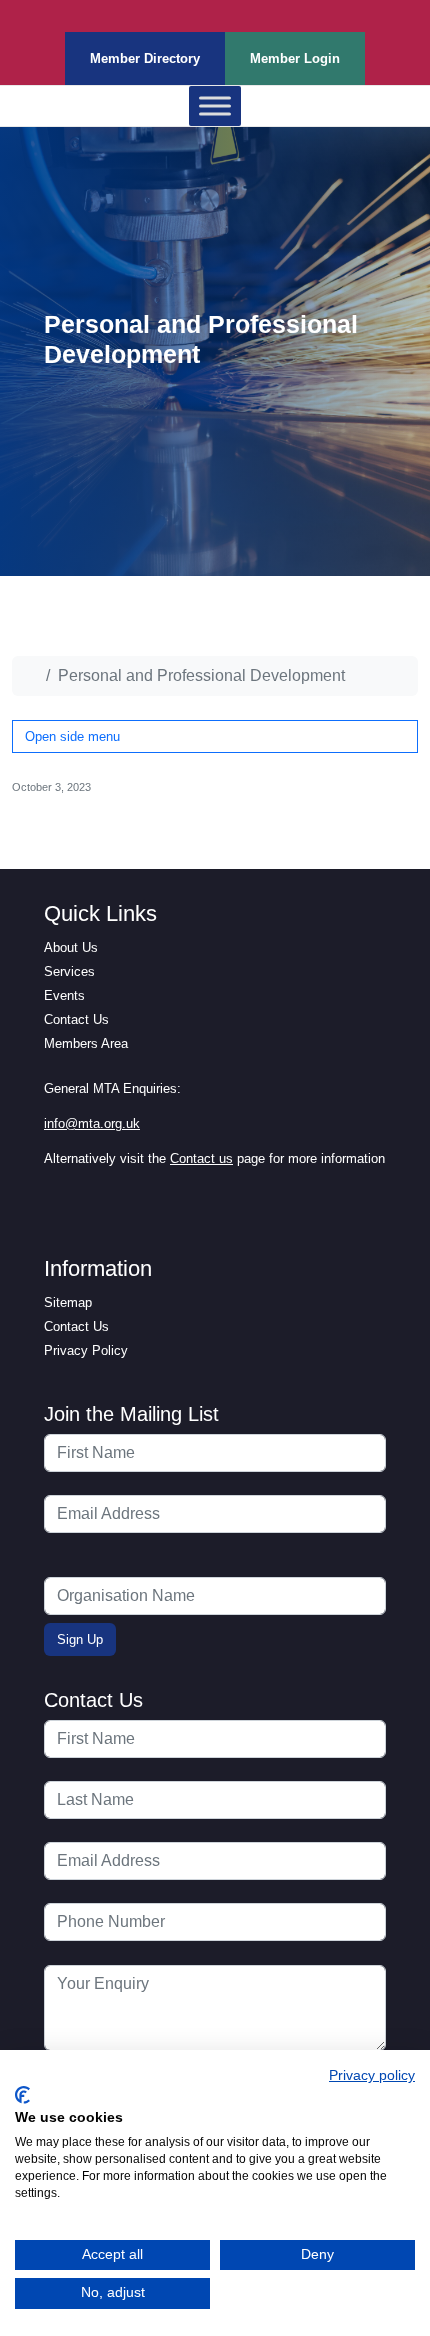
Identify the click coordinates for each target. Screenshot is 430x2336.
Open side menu (72, 736)
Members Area (86, 1043)
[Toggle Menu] (215, 106)
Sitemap (68, 1302)
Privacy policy (372, 2075)
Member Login (295, 58)
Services (69, 971)
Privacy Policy (86, 1350)
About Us (71, 947)
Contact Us (76, 1019)
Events (64, 995)
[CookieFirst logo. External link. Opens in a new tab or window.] (22, 2095)
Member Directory (145, 58)
